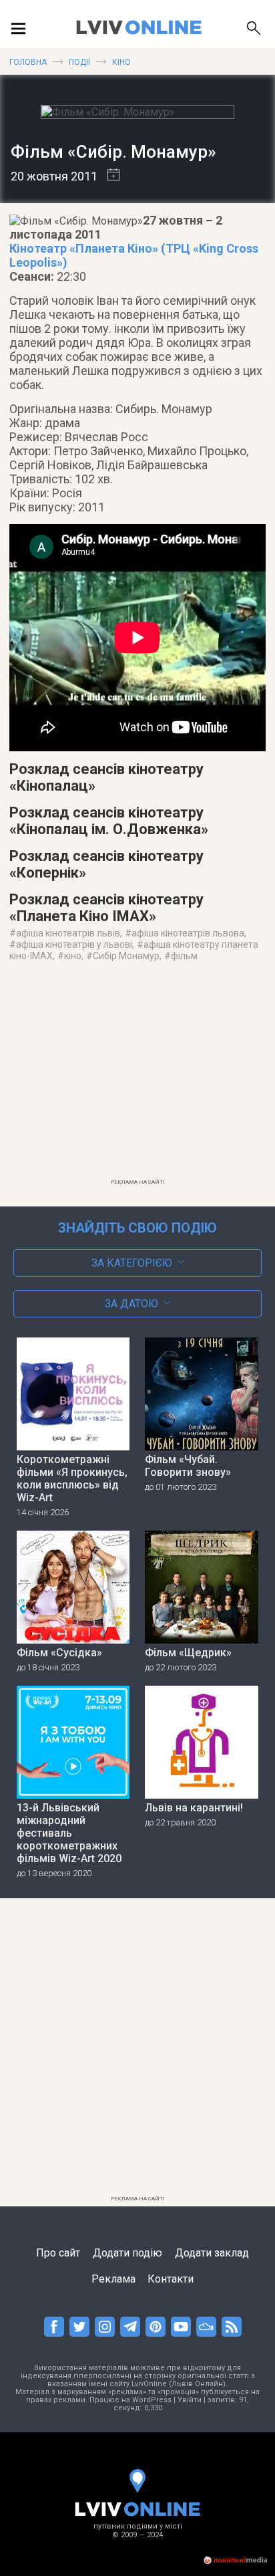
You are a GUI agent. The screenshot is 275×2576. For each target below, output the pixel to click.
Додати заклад (212, 2253)
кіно (73, 956)
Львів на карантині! (194, 1808)
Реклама (113, 2279)
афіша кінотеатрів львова (188, 933)
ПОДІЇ (79, 62)
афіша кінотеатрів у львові (74, 944)
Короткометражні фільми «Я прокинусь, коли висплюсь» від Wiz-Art (72, 1478)
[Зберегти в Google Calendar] (108, 176)
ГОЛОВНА (28, 62)
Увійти (190, 2400)
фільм (184, 956)
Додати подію (127, 2253)
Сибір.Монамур (126, 956)
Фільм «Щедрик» (188, 1653)
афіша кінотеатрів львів (68, 933)
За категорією (132, 1263)
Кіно (121, 62)
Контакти (171, 2279)
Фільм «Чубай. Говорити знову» (188, 1466)
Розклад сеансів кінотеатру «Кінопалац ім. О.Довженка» (109, 821)
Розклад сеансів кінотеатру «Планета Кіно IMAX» (106, 908)
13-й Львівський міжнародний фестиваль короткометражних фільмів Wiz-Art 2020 (69, 1833)
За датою (131, 1304)
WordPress (152, 2400)
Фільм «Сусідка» (59, 1653)
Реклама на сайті (138, 1182)
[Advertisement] (137, 1079)
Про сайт (58, 2253)
